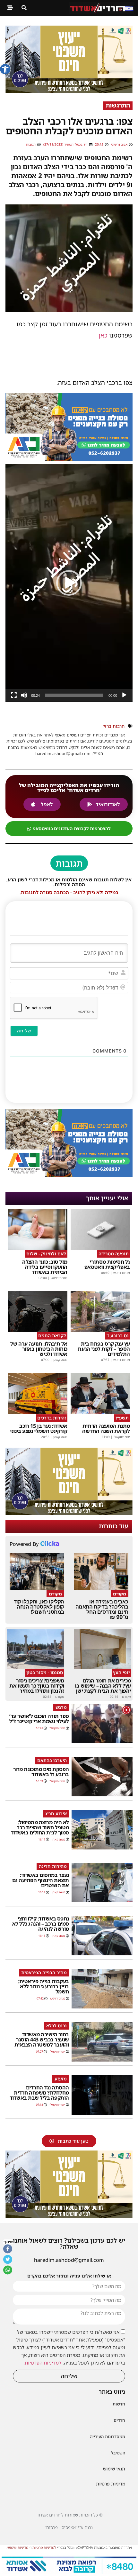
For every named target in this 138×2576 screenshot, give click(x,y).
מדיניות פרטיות (111, 2484)
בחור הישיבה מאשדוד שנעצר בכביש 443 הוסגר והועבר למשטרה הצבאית (42, 2039)
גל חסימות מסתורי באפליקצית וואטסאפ (107, 1264)
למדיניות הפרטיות (43, 2363)
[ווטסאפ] (8, 2270)
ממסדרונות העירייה (108, 2437)
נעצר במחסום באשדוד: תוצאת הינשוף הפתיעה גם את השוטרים (41, 1880)
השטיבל (118, 2453)
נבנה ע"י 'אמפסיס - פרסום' (69, 2527)
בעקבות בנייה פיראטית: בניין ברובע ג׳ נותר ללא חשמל (43, 1986)
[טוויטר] (8, 2260)
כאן (103, 335)
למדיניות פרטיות (44, 2547)
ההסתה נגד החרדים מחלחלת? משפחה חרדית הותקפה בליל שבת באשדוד (39, 2093)
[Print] (69, 458)
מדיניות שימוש (18, 2547)
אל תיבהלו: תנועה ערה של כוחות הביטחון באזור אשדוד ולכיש (39, 1349)
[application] (69, 583)
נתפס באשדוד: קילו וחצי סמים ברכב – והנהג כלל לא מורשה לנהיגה (41, 1924)
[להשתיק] (24, 695)
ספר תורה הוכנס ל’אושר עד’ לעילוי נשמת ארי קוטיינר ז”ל (39, 1719)
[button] (5, 69)
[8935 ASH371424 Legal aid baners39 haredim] (69, 91)
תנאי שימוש (114, 2469)
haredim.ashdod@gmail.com (69, 2260)
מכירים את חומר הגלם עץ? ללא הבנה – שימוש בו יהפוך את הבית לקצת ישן (103, 1686)
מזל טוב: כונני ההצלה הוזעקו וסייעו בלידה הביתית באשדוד (45, 1267)
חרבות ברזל (114, 726)
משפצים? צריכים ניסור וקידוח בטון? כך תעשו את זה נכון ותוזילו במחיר (37, 1686)
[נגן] (124, 695)
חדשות (119, 2404)
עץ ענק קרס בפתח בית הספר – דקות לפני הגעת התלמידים (104, 1349)
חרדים (119, 2420)
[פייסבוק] (8, 2249)
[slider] (74, 695)
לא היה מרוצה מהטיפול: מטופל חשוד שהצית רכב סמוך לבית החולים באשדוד (40, 1827)
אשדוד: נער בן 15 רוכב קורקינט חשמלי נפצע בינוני (39, 1428)
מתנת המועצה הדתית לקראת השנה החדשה (106, 1428)
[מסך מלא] (14, 695)
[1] (69, 2572)
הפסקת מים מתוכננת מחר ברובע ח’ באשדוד (41, 1772)
